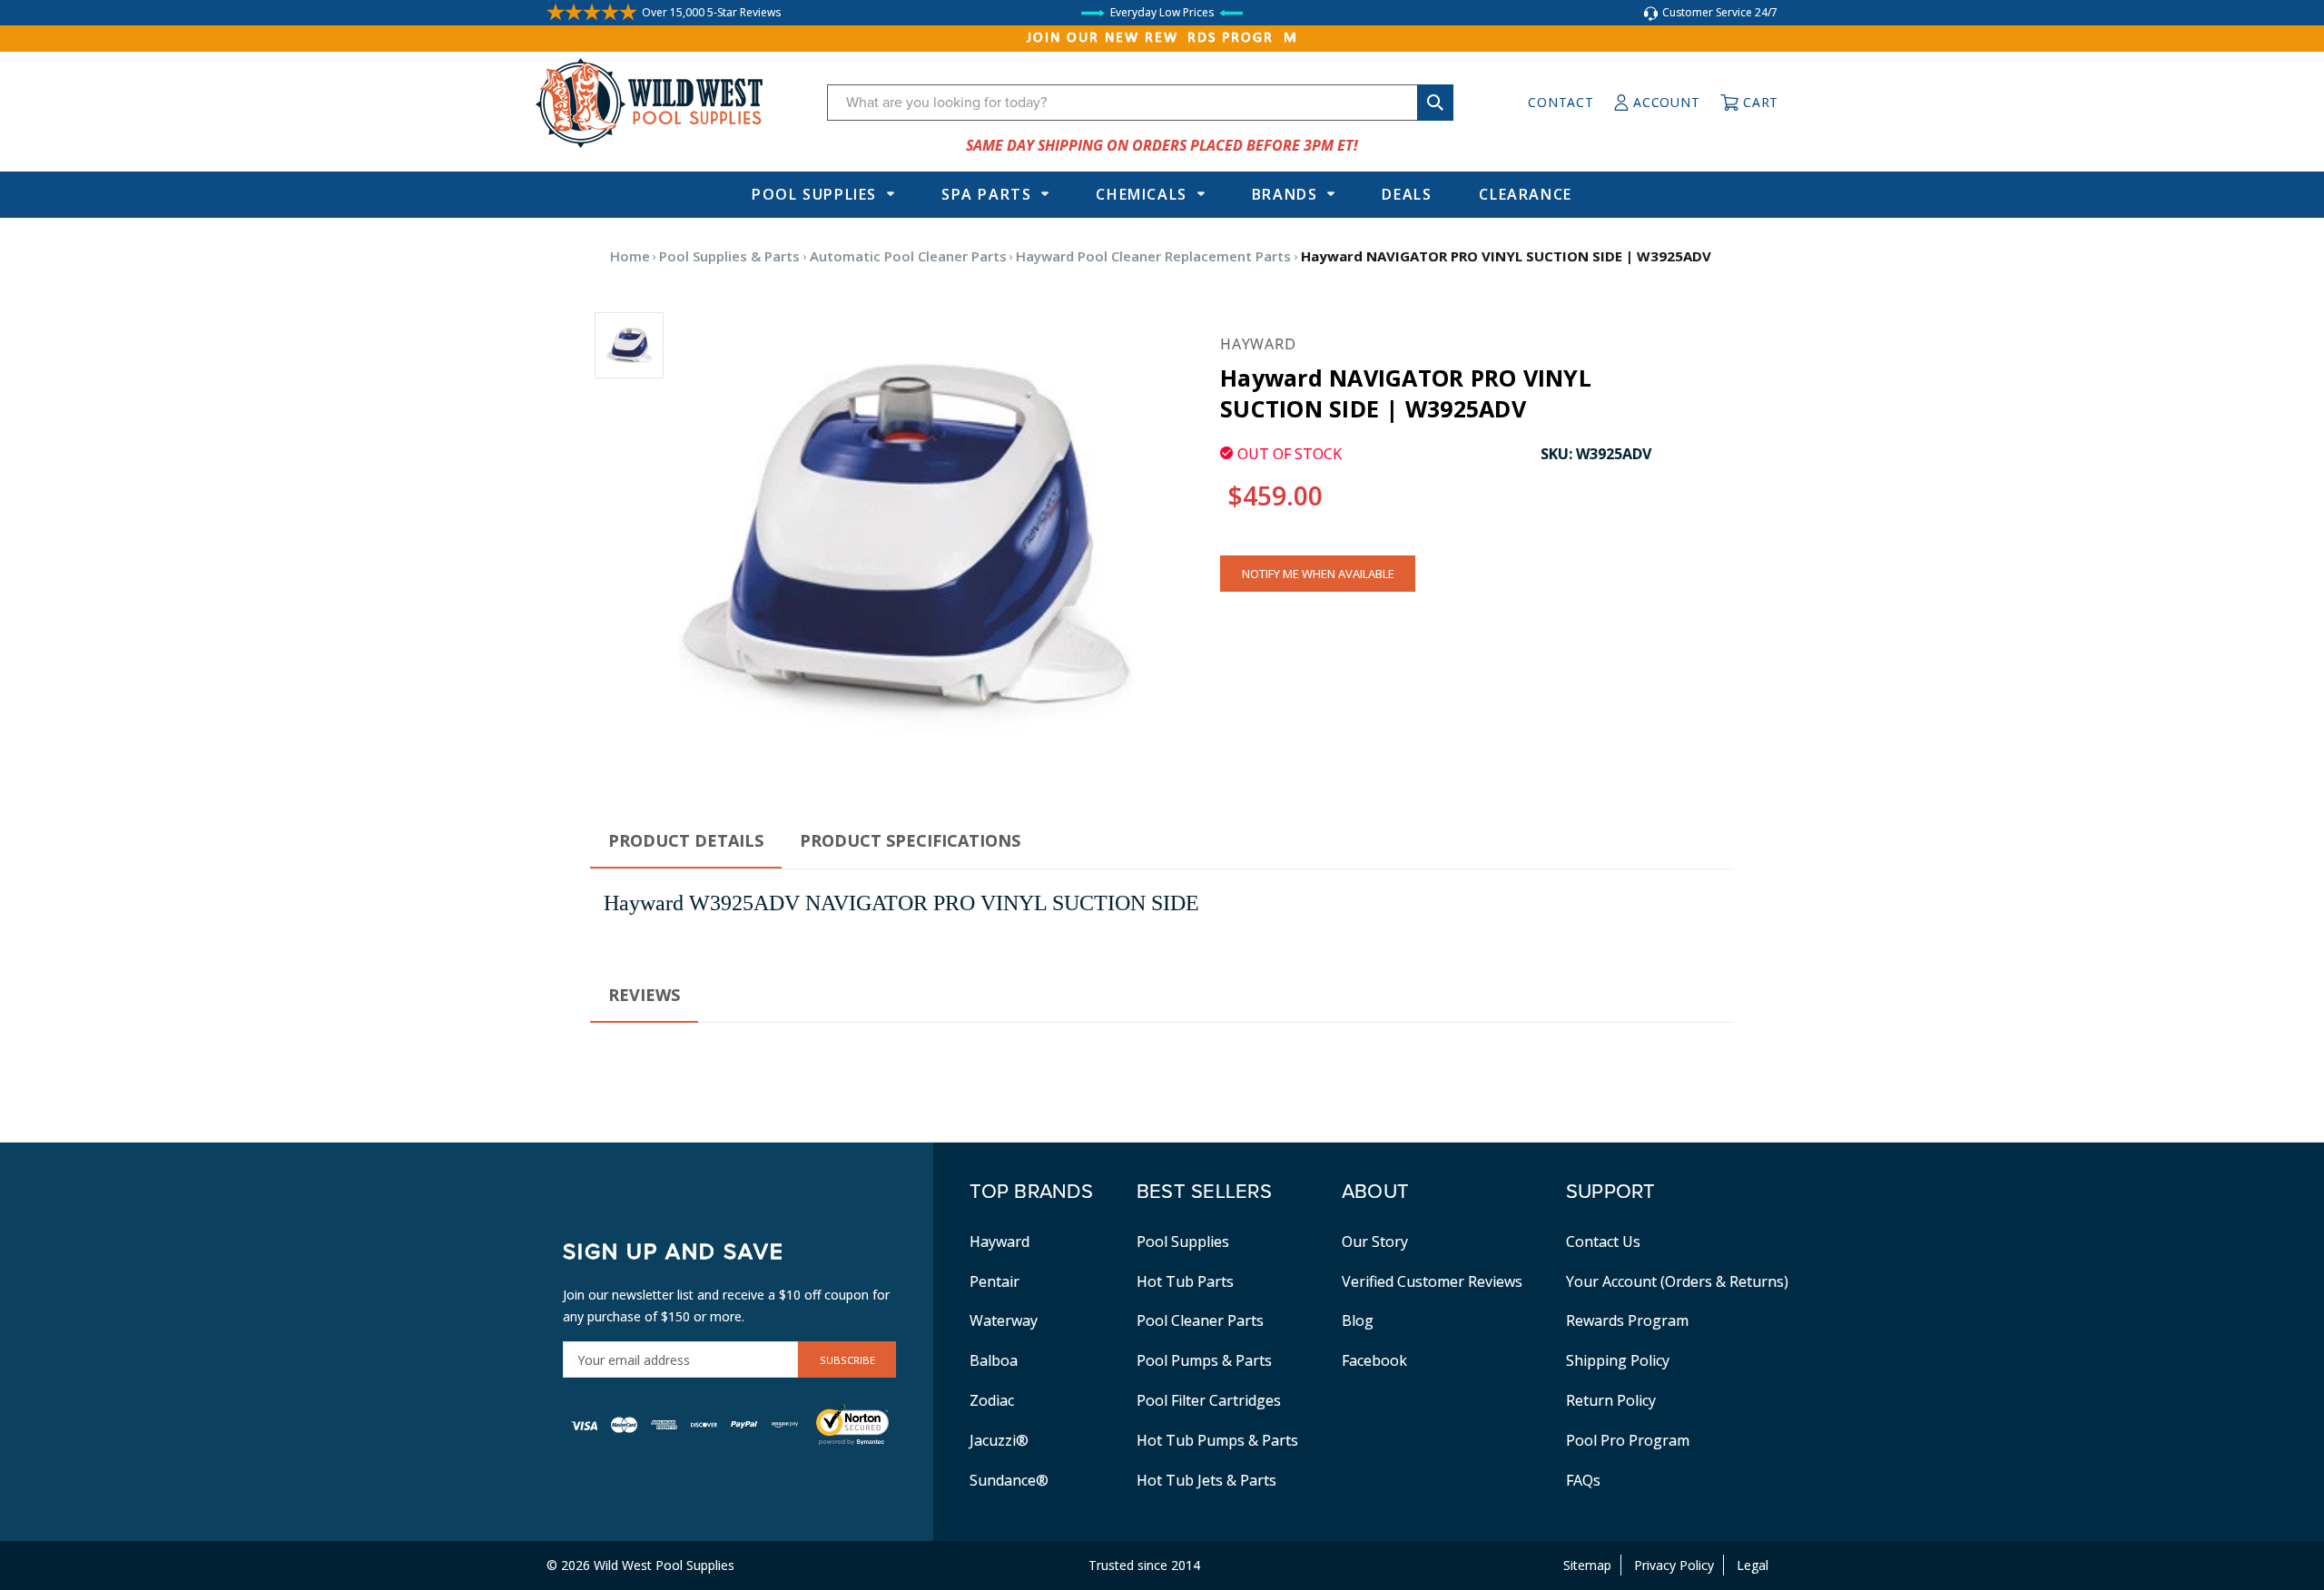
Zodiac (992, 1400)
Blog (1358, 1320)
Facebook (1374, 1360)
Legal (1753, 1565)
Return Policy (1611, 1400)
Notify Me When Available (1318, 574)
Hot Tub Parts (1185, 1281)
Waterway (1004, 1320)
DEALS (1407, 194)
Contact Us (1603, 1242)
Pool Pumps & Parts (1204, 1360)
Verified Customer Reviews (1432, 1281)
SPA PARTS (986, 194)
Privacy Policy (1674, 1565)
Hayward (1000, 1242)
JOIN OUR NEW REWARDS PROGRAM (1162, 38)
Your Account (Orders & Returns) (1677, 1281)
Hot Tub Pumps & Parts (1217, 1440)
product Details (686, 840)
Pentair (995, 1281)
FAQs (1583, 1480)
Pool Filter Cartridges (1209, 1400)
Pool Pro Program (1628, 1440)
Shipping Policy (1618, 1360)
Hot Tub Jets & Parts (1206, 1480)
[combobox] (1140, 103)
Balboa (994, 1360)
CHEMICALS (1141, 194)
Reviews (644, 995)
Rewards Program (1627, 1320)
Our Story (1375, 1242)
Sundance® (1009, 1480)
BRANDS (1285, 194)
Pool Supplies (814, 194)
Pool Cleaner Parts (1200, 1320)
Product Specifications (910, 840)
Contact (1561, 102)
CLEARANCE (1525, 194)
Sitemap (1587, 1565)
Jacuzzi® (999, 1440)
